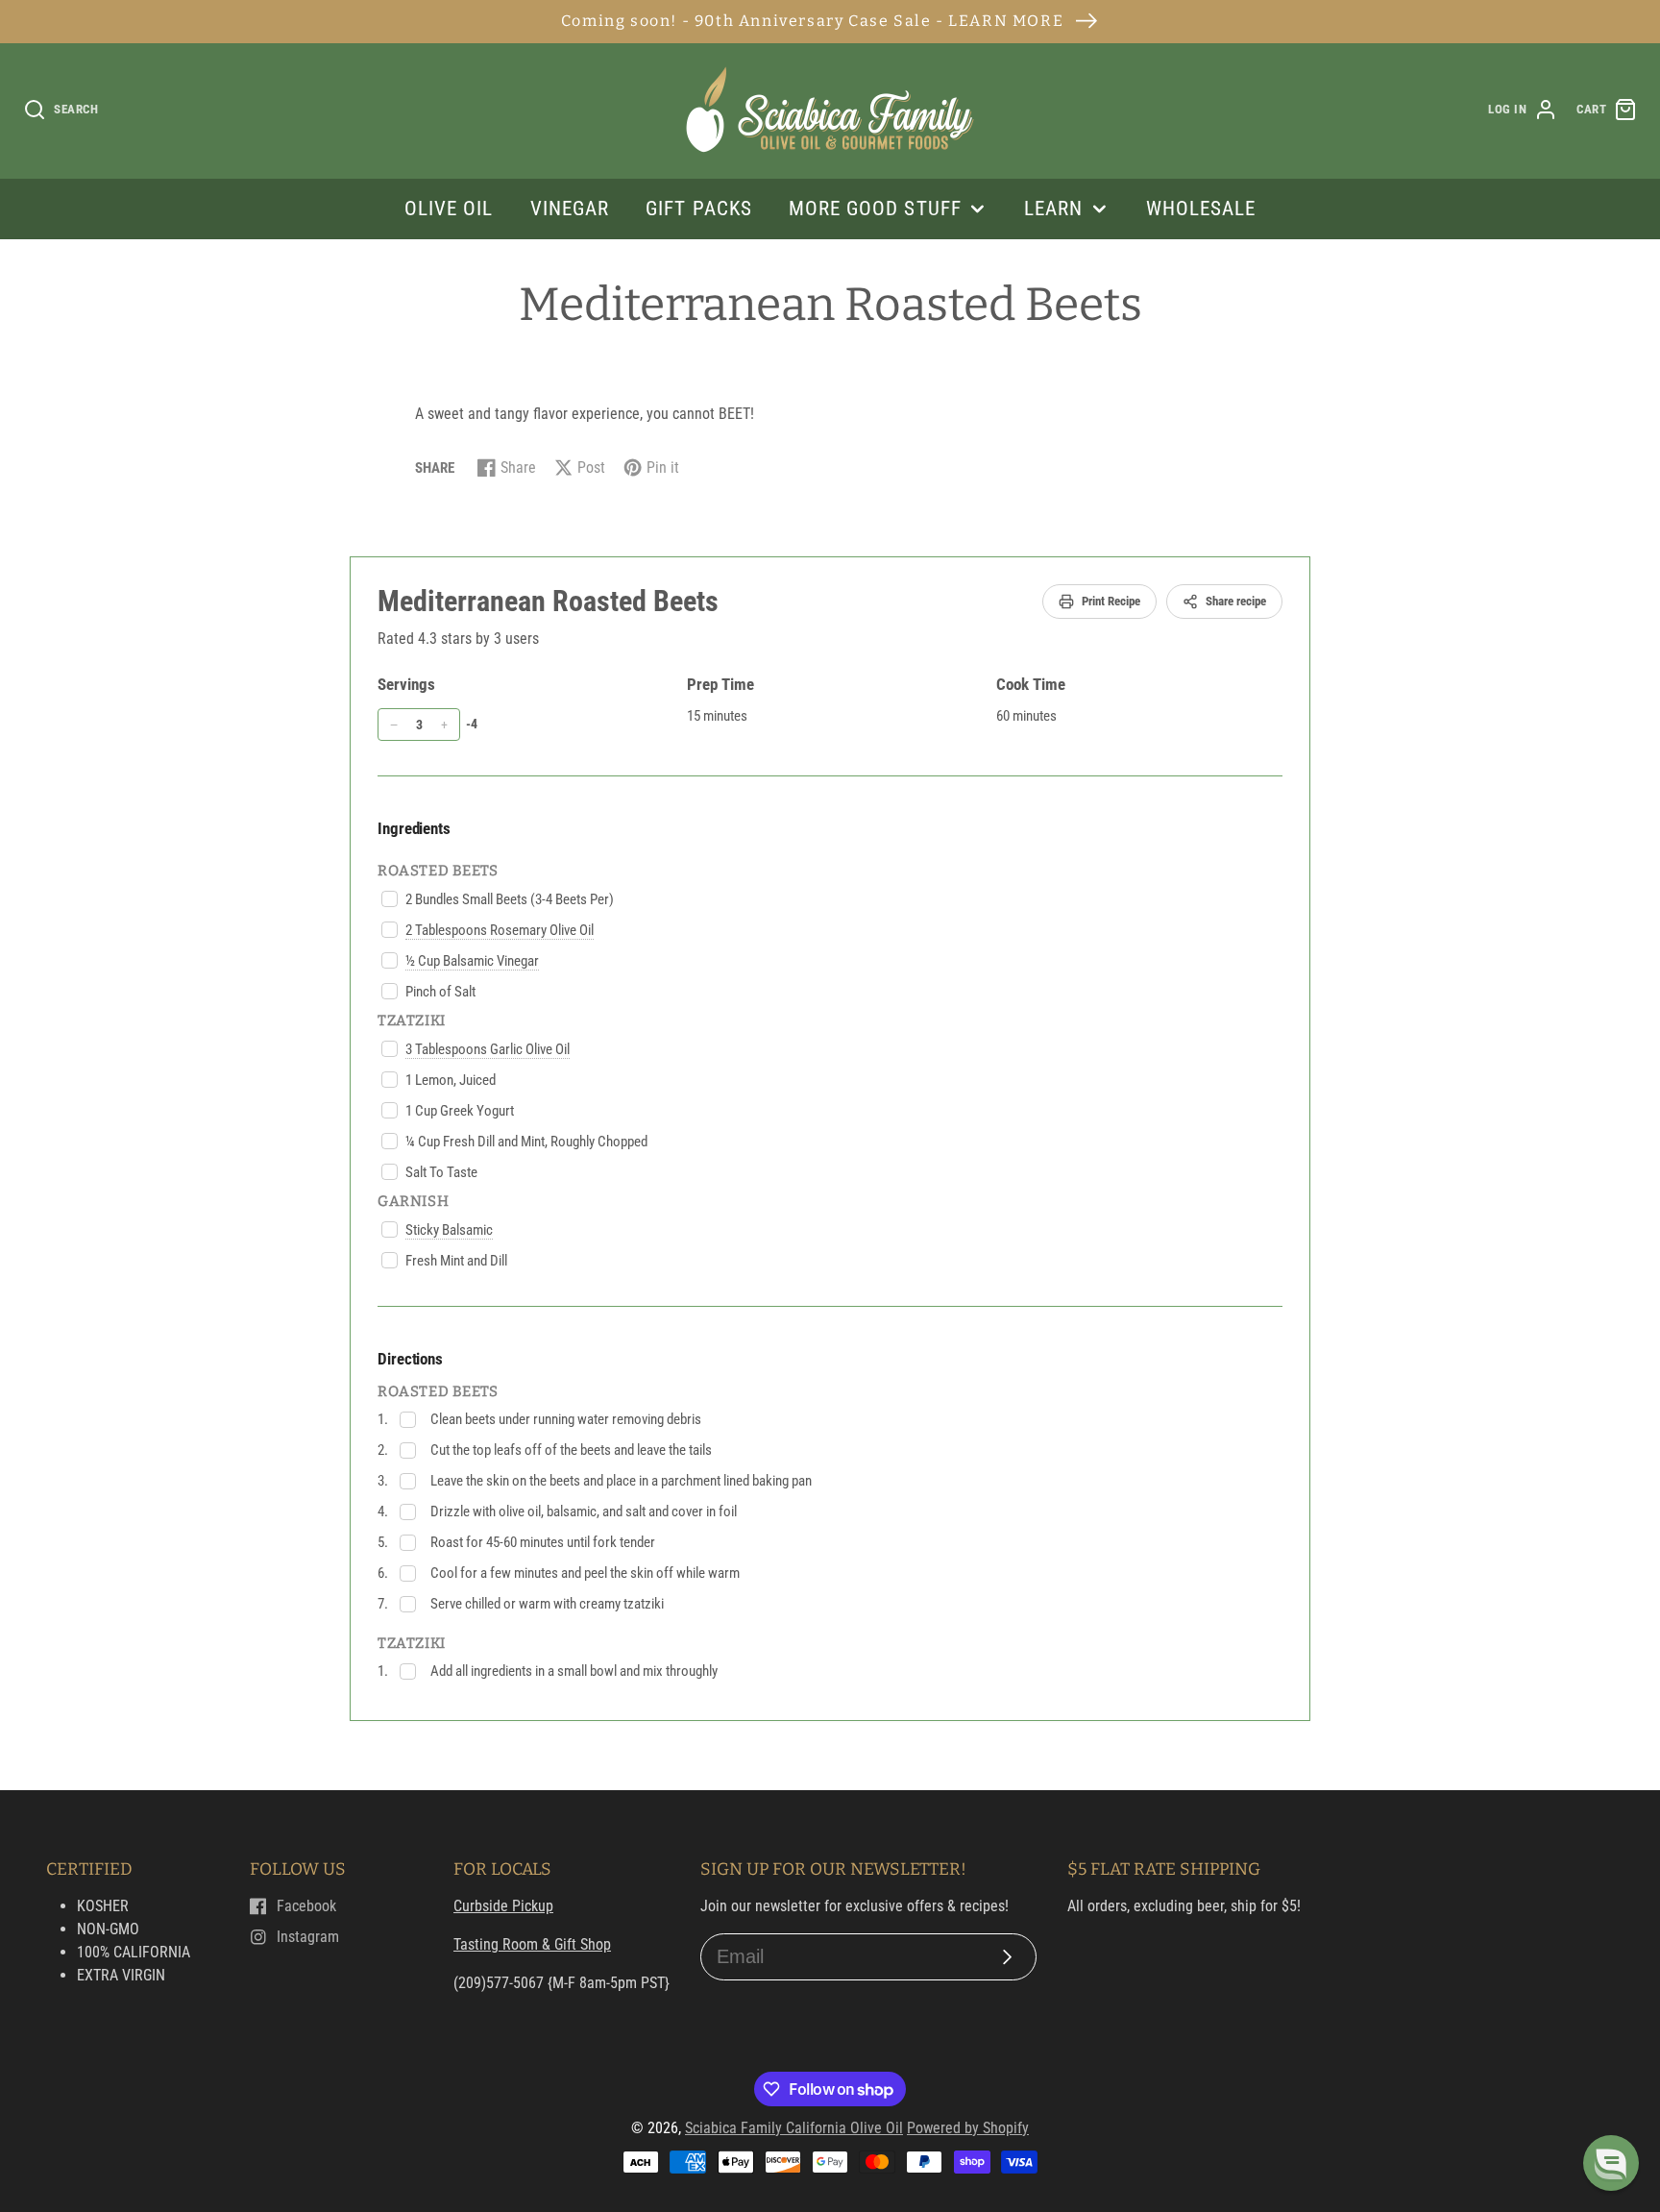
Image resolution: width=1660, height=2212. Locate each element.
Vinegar (570, 209)
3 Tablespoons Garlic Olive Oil (488, 1049)
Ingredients (414, 828)
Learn (1053, 209)
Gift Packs (698, 209)
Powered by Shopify (968, 2128)
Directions (410, 1359)
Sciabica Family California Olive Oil (794, 2128)
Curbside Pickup (503, 1906)
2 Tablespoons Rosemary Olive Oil (500, 930)
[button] (1611, 2163)
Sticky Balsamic (449, 1230)
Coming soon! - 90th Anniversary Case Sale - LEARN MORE (812, 21)
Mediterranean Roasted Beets (548, 601)
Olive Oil (449, 209)
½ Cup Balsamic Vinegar (472, 961)
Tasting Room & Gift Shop (532, 1944)
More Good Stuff (875, 209)
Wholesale (1201, 209)
